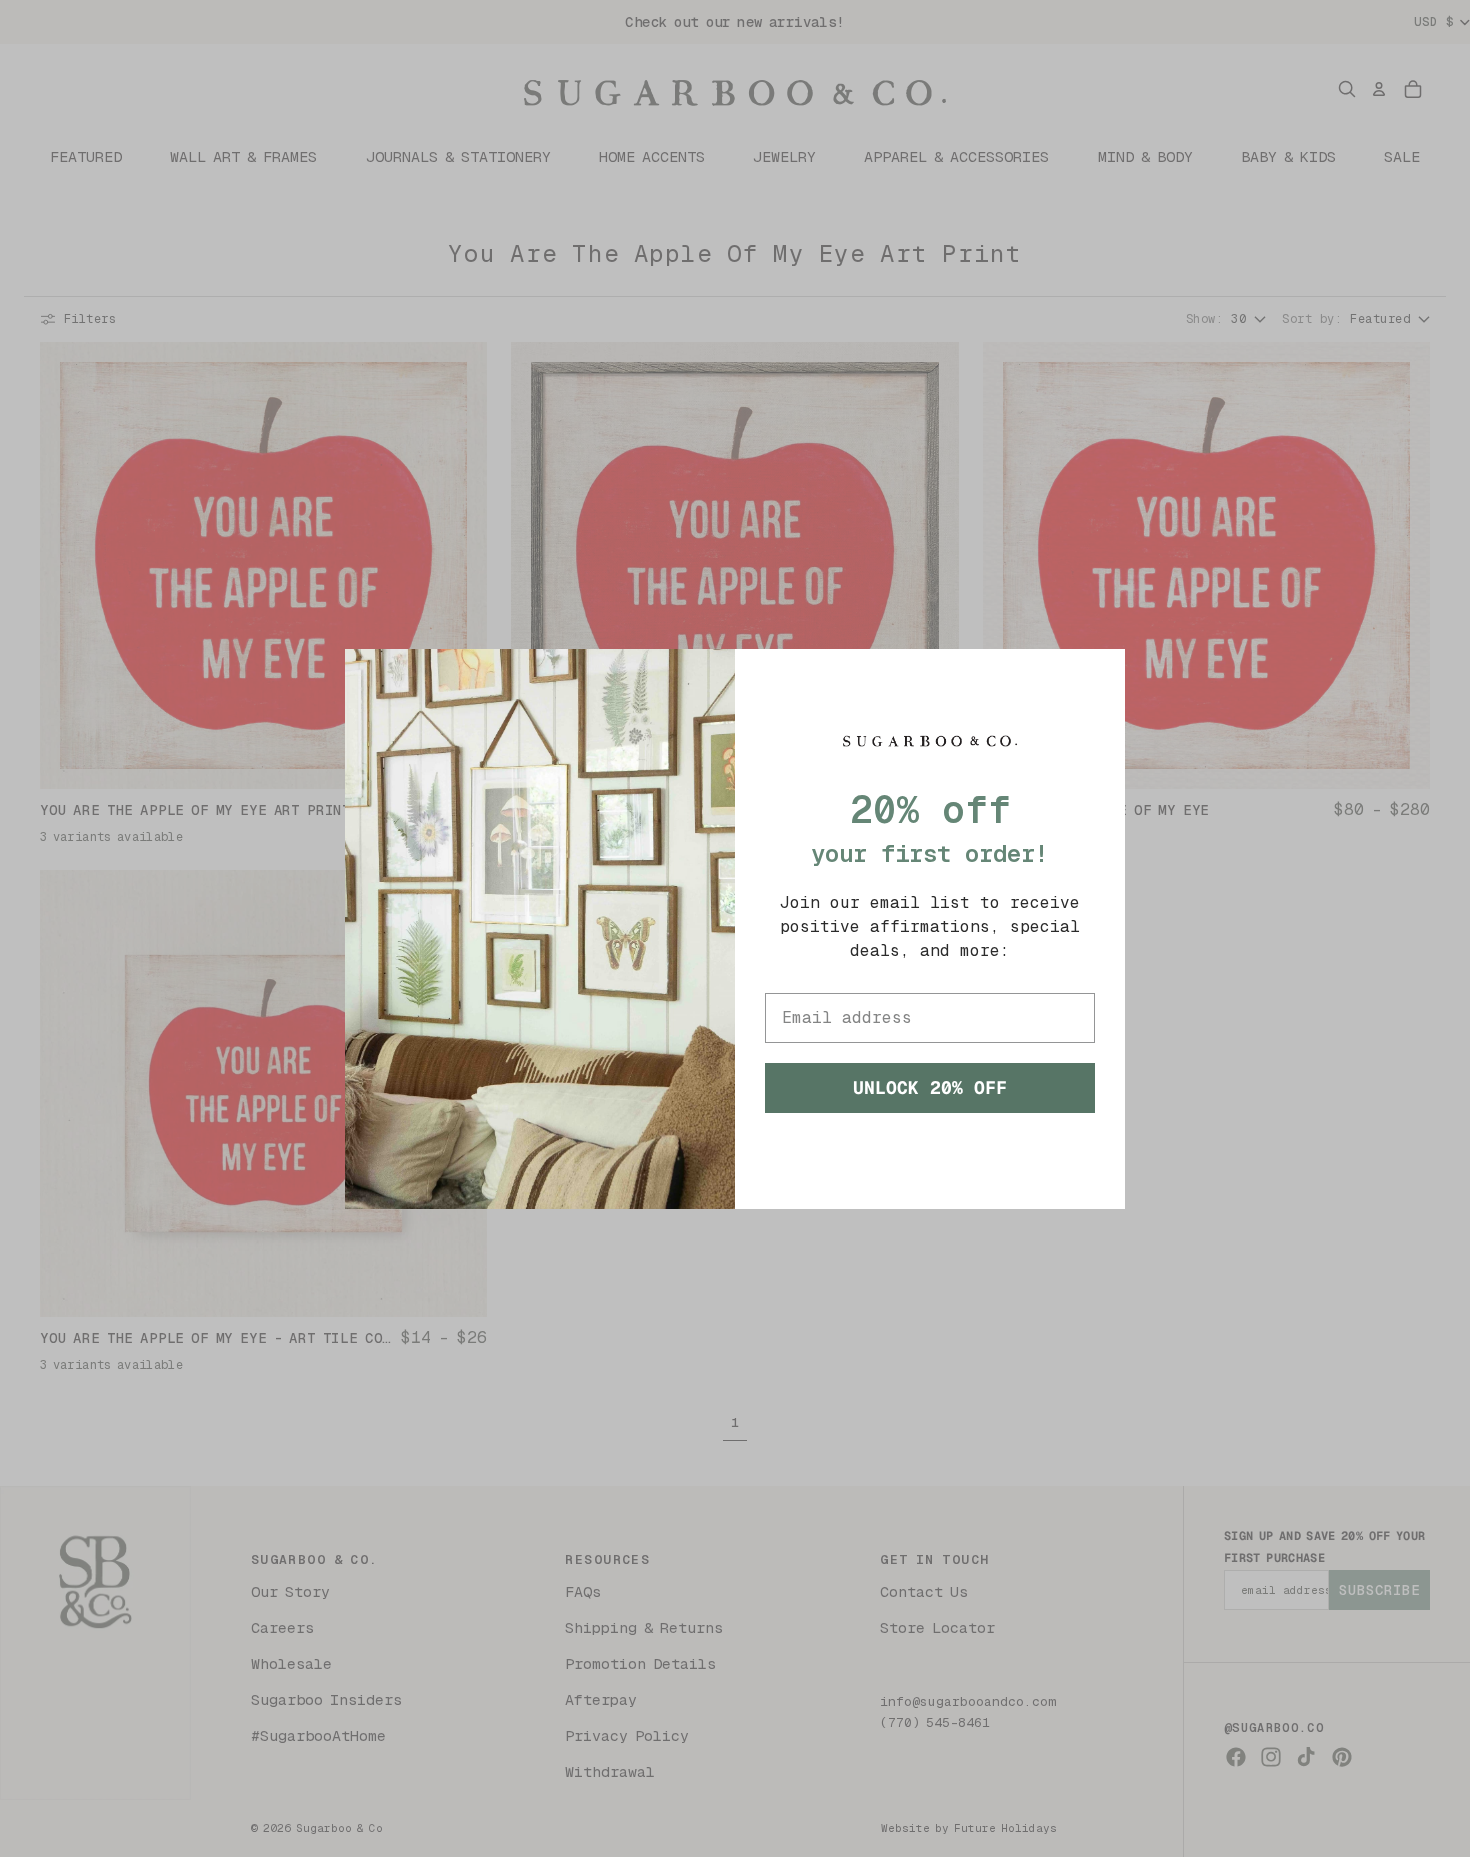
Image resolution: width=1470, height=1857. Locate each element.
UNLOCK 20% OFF (930, 1087)
